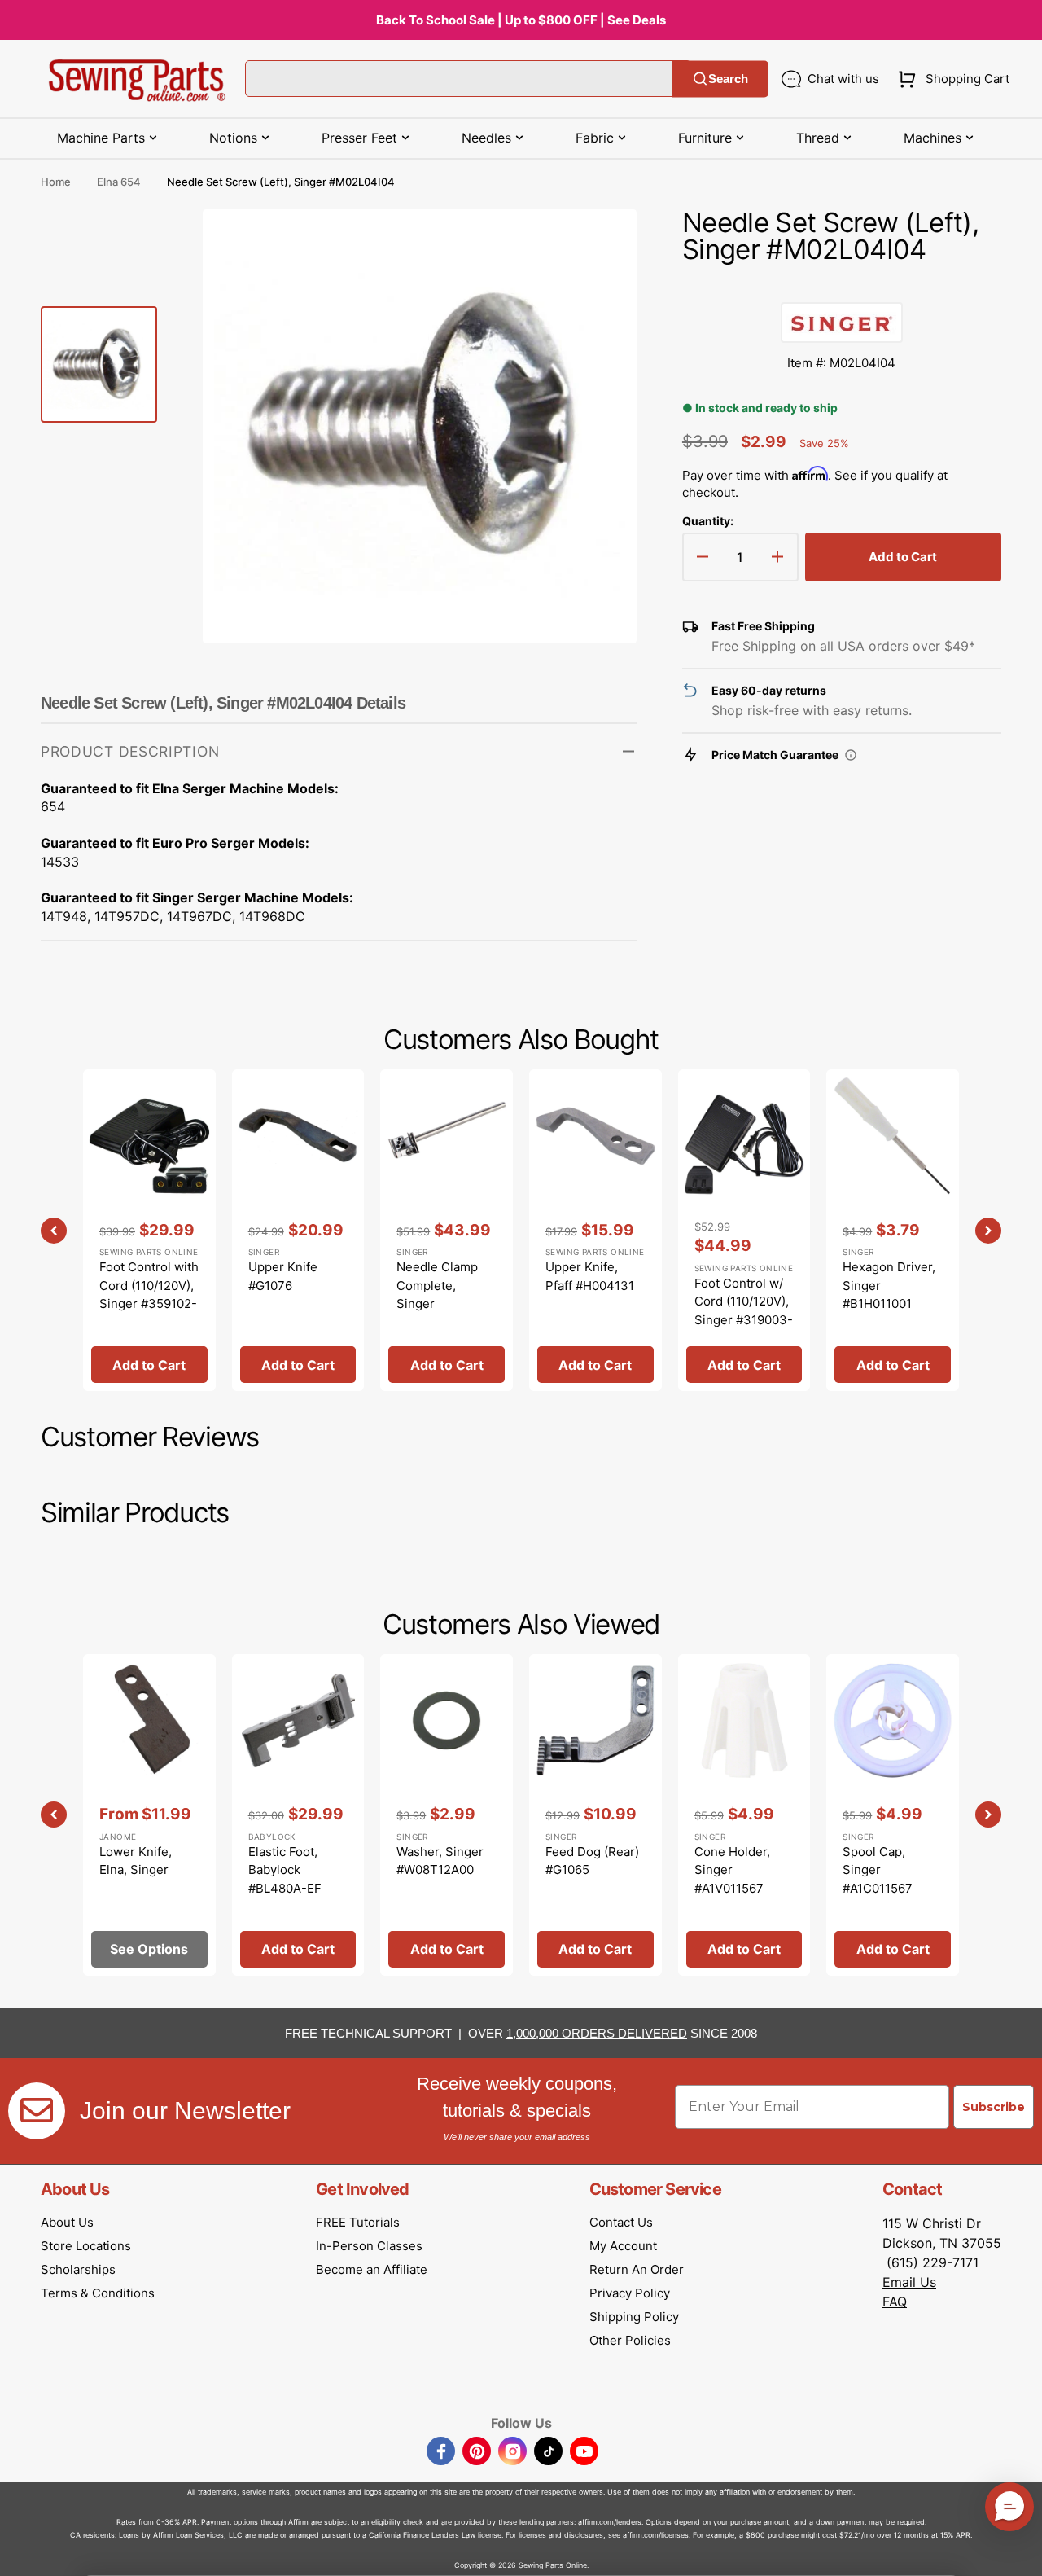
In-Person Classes (369, 2246)
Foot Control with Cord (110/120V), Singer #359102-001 (149, 1295)
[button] (950, 79)
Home (56, 182)
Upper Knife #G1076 (283, 1276)
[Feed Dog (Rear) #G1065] (595, 1815)
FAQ (895, 2302)
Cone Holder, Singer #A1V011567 (732, 1870)
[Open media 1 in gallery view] (600, 246)
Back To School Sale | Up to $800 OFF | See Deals (521, 20)
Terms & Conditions (98, 2293)
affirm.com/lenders (610, 2522)
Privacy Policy (630, 2293)
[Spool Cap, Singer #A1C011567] (893, 1815)
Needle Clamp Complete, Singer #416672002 (437, 1295)
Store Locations (86, 2246)
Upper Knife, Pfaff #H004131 (590, 1276)
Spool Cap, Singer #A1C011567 (878, 1870)
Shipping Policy (634, 2317)
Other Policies (630, 2340)
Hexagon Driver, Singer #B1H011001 (889, 1285)
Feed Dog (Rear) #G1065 (592, 1861)
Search (728, 79)
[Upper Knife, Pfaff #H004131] (595, 1230)
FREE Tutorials (358, 2222)
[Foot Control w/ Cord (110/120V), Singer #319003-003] (744, 1230)
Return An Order (637, 2269)
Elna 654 (119, 182)
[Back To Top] (1018, 2552)
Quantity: (708, 521)
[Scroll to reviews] (842, 286)
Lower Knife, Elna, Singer (136, 1861)
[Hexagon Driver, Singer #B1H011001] (893, 1230)
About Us (67, 2222)
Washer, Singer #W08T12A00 (440, 1861)
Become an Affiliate (372, 2269)
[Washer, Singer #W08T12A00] (447, 1815)
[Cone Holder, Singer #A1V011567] (744, 1815)
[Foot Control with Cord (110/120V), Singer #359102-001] (149, 1230)
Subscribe (994, 2107)
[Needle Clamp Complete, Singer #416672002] (447, 1230)
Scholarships (78, 2269)
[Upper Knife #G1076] (298, 1230)
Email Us (909, 2282)
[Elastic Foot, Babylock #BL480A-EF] (298, 1815)
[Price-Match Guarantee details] (851, 755)
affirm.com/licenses (656, 2535)
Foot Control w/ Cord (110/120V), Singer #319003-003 (744, 1311)
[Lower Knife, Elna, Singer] (149, 1815)
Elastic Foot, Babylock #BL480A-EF (285, 1870)
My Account (623, 2246)
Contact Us (621, 2222)
